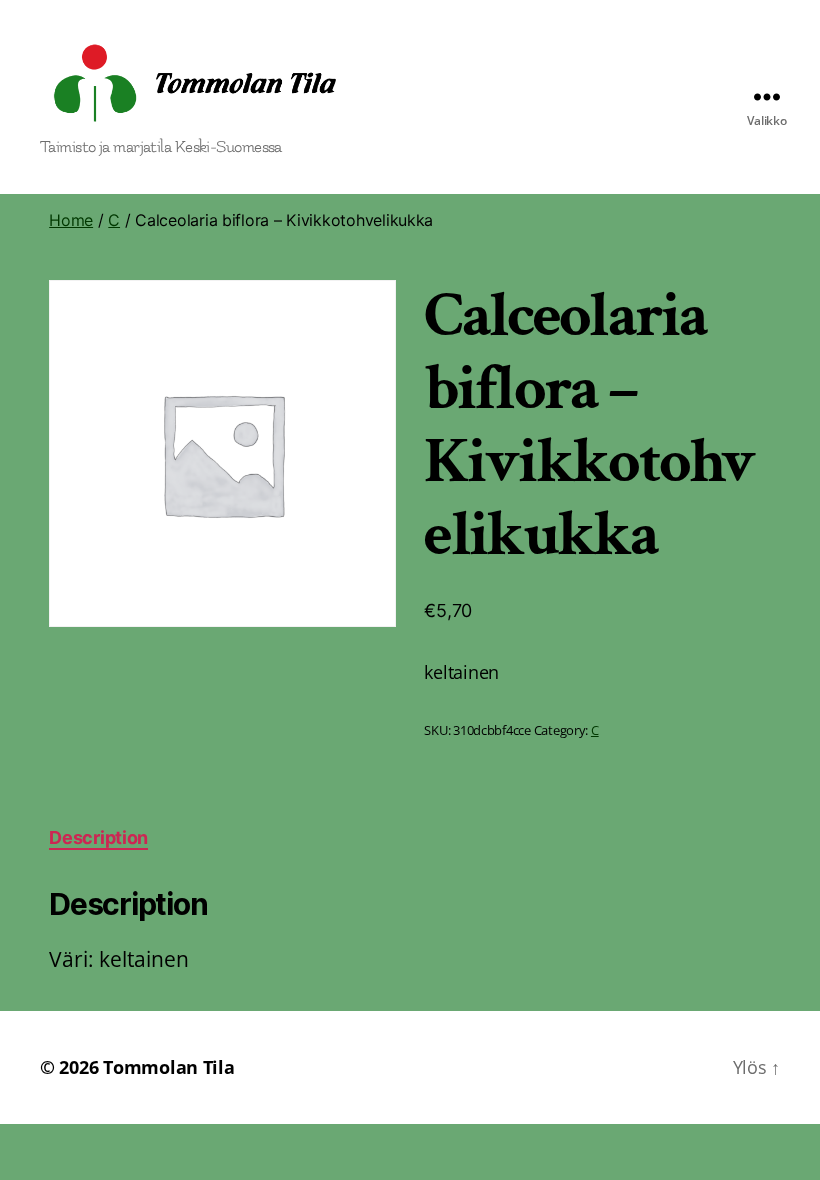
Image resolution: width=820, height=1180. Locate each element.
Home (71, 220)
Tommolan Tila (169, 1067)
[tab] (98, 837)
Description (98, 837)
